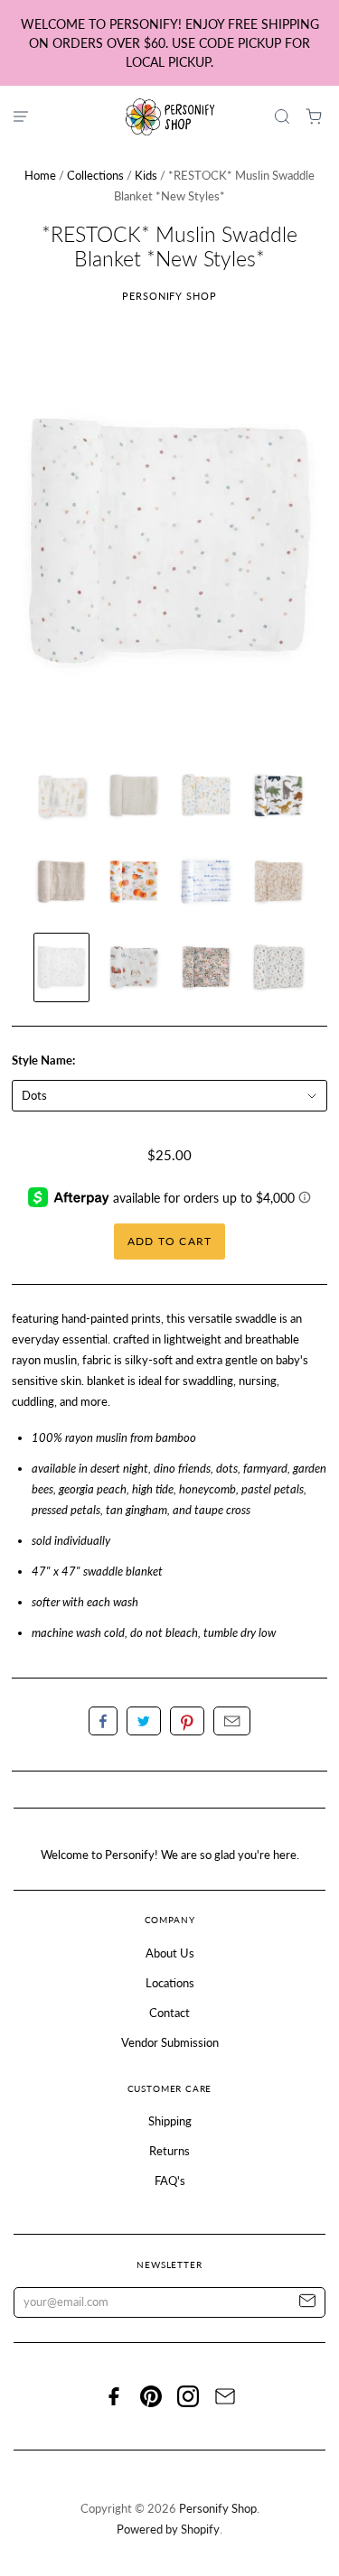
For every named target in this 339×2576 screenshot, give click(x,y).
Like (103, 1721)
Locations (170, 1983)
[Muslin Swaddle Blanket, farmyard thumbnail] (134, 967)
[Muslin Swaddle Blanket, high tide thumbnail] (206, 882)
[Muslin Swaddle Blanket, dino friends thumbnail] (278, 796)
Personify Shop (169, 296)
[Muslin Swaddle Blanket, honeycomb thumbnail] (278, 882)
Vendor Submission (170, 2042)
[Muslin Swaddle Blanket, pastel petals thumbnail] (206, 796)
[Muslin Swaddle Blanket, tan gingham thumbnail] (134, 796)
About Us (170, 1953)
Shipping (170, 2121)
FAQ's (170, 2181)
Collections (95, 175)
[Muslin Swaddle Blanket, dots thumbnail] (61, 967)
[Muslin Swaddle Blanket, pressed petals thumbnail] (206, 967)
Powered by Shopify (168, 2529)
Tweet (144, 1721)
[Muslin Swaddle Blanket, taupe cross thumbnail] (61, 882)
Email (232, 1721)
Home (40, 175)
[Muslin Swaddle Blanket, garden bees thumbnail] (278, 967)
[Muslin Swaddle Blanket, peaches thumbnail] (134, 882)
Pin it (187, 1721)
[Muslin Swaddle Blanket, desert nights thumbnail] (61, 796)
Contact (169, 2013)
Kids (146, 175)
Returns (169, 2151)
